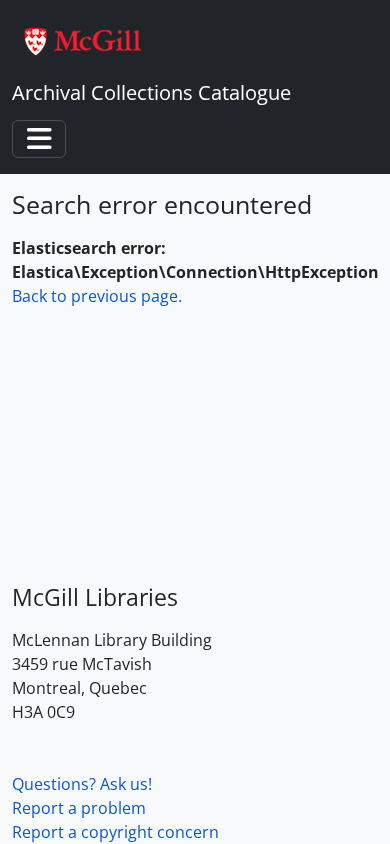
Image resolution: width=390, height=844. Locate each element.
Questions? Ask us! (82, 784)
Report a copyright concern (115, 832)
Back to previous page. (97, 296)
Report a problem (79, 808)
